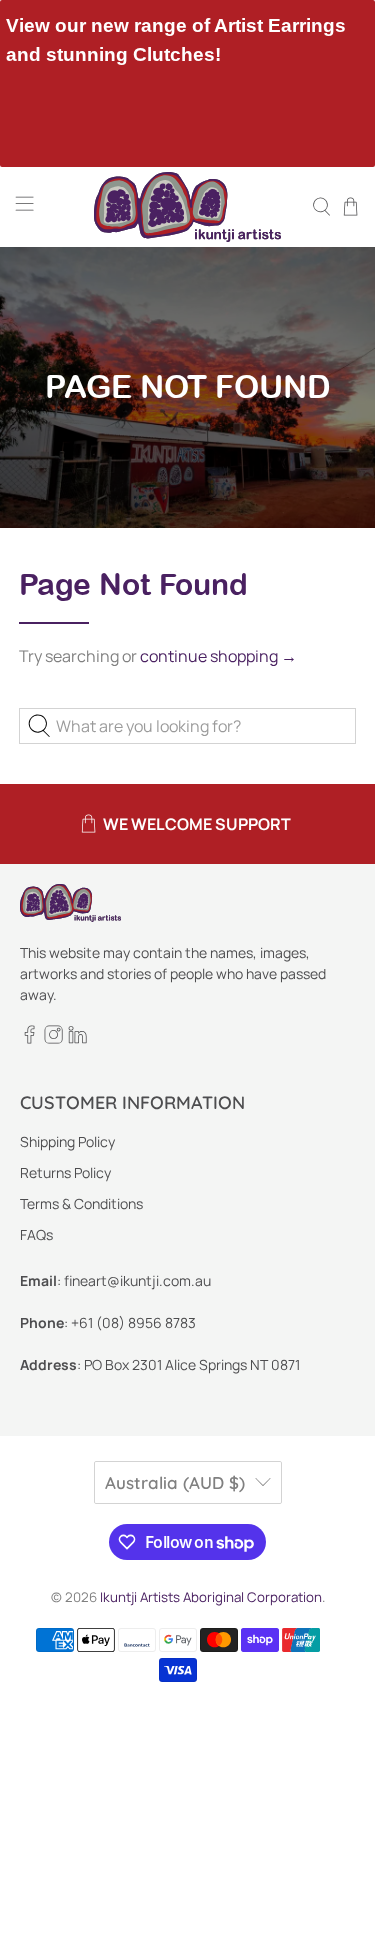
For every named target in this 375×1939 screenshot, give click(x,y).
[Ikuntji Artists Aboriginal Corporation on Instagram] (53, 1038)
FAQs (36, 1234)
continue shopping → (218, 656)
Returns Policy (65, 1172)
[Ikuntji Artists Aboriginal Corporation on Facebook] (29, 1038)
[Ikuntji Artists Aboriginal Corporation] (188, 207)
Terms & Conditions (81, 1203)
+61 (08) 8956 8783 (133, 1322)
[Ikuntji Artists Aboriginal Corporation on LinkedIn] (77, 1038)
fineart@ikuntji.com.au (137, 1280)
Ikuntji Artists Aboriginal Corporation (211, 1597)
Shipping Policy (67, 1141)
